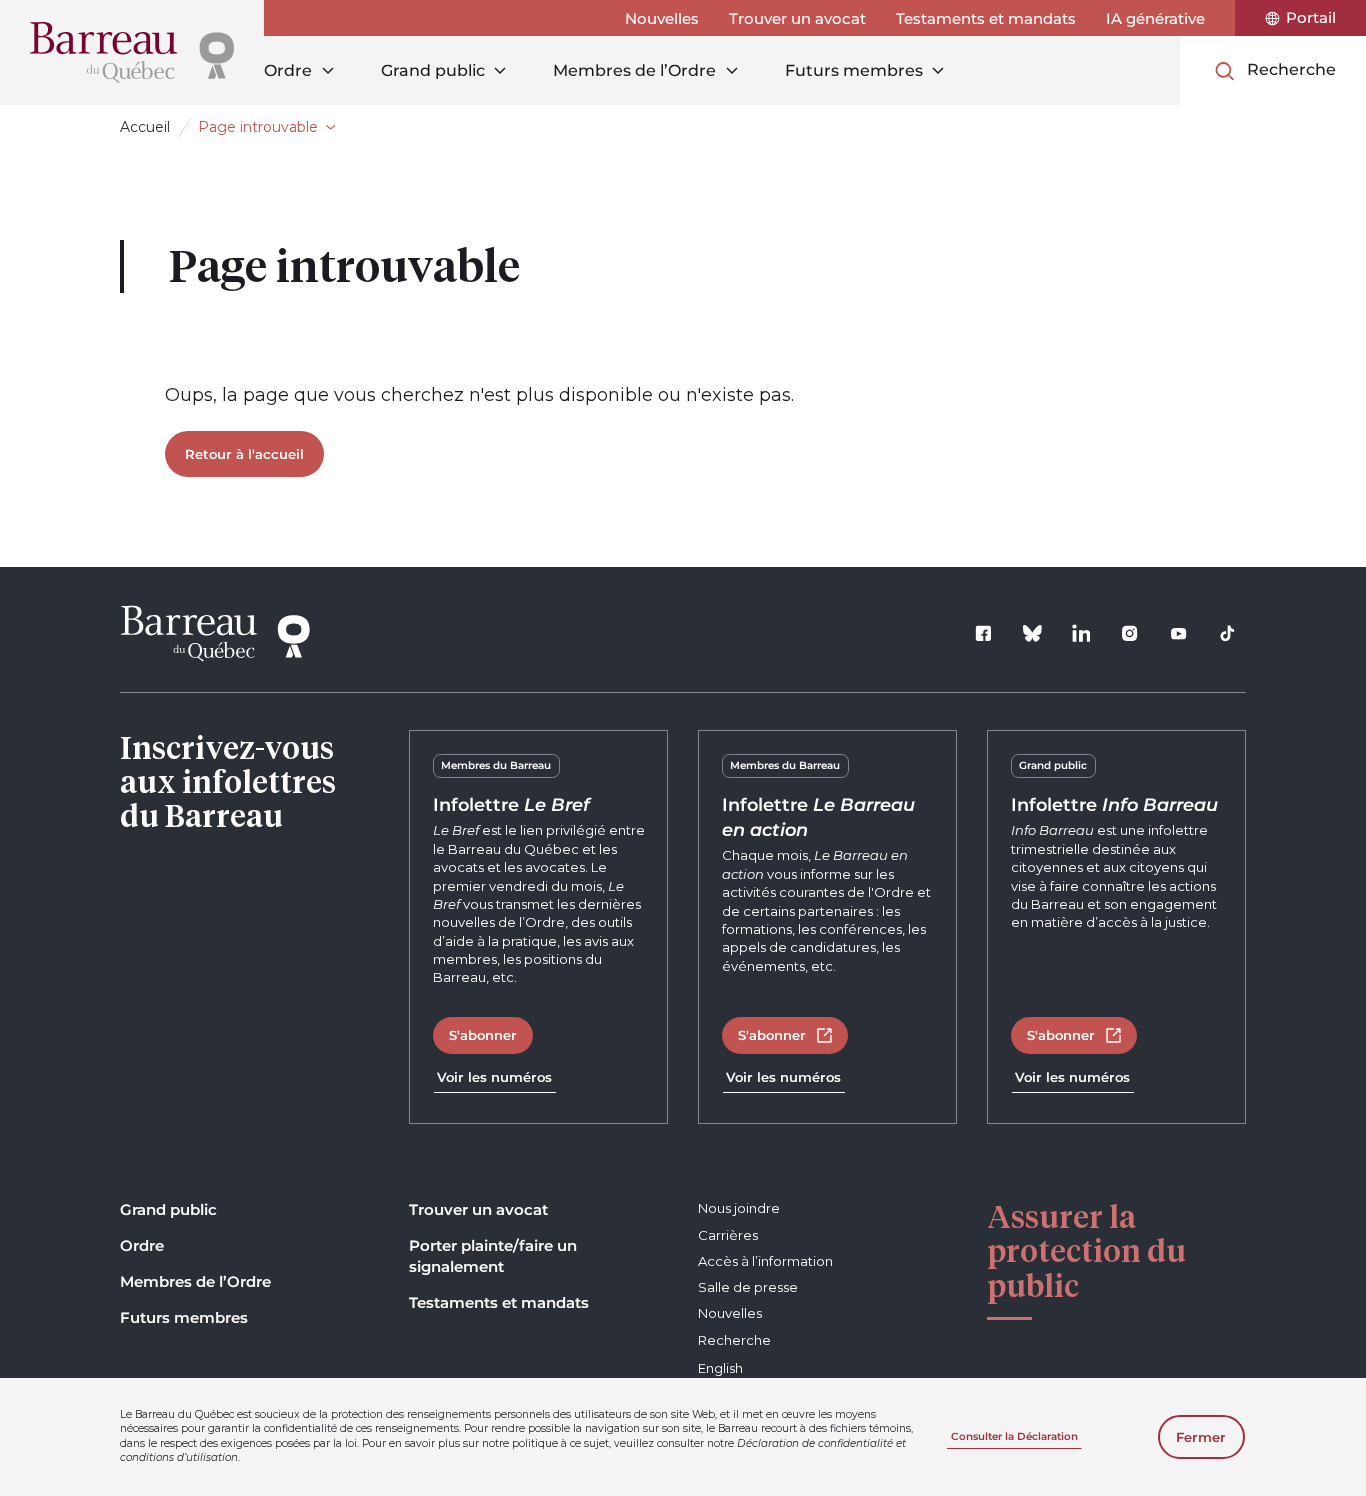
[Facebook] (984, 634)
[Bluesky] (1033, 634)
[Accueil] (132, 52)
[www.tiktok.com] (1228, 634)
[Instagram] (1130, 634)
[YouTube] (1179, 634)
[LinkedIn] (1081, 634)
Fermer (1201, 1437)
